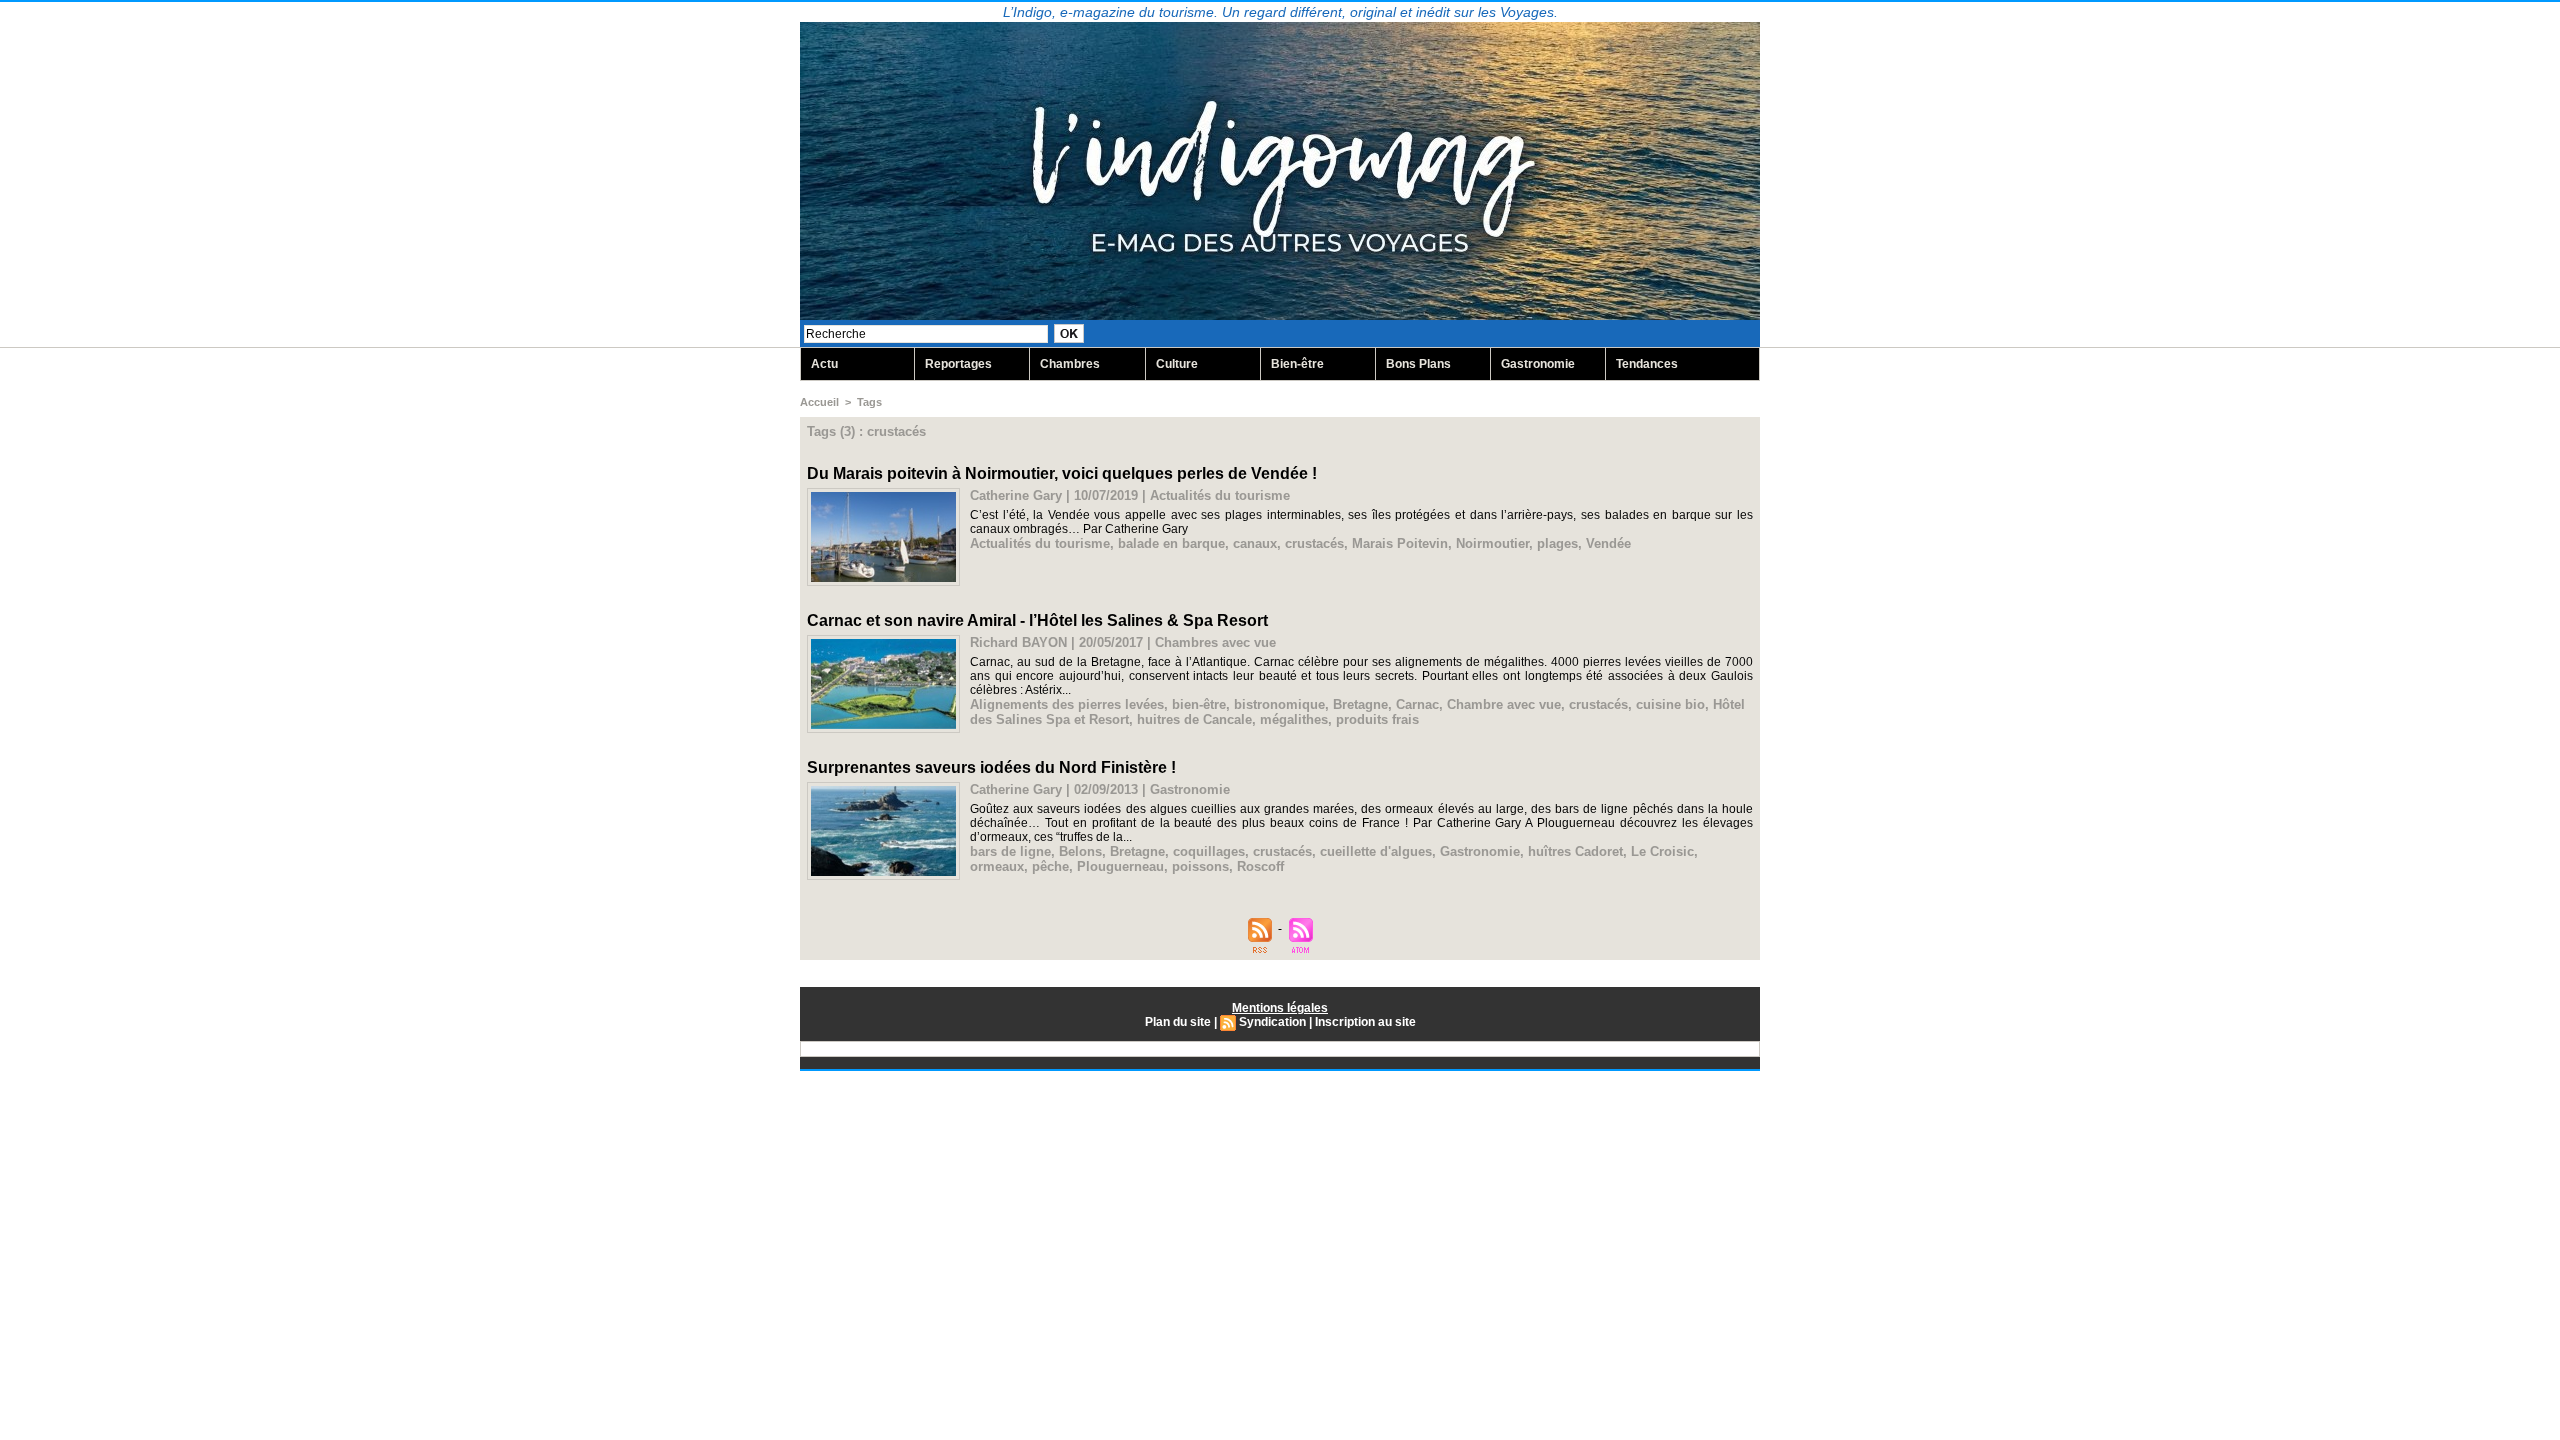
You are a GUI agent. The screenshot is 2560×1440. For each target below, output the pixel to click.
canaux (1255, 543)
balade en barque (1171, 543)
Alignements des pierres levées (1067, 704)
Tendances (1647, 364)
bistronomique (1279, 704)
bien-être (1199, 704)
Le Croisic (1662, 851)
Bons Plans (1418, 364)
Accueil (819, 402)
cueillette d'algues (1376, 851)
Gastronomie (1538, 364)
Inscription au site (1365, 1022)
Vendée (1608, 543)
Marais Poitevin (1400, 543)
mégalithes (1294, 719)
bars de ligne (1010, 851)
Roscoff (1260, 866)
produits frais (1377, 719)
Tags (869, 402)
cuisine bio (1670, 704)
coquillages (1209, 851)
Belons (1080, 851)
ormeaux (997, 866)
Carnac (1417, 704)
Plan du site (1178, 1022)
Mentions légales (1280, 1008)
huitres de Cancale (1194, 719)
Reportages (958, 364)
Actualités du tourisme (1040, 543)
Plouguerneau (1120, 866)
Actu (824, 364)
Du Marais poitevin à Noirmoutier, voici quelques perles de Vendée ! (1062, 473)
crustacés (1314, 543)
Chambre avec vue (1504, 704)
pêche (1050, 866)
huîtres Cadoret (1575, 851)
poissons (1200, 866)
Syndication (1272, 1022)
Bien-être (1297, 364)
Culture (1177, 364)
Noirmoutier (1492, 543)
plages (1557, 543)
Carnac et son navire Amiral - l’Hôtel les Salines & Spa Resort (1037, 620)
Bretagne (1360, 704)
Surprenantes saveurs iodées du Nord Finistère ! (991, 767)
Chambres (1070, 364)
